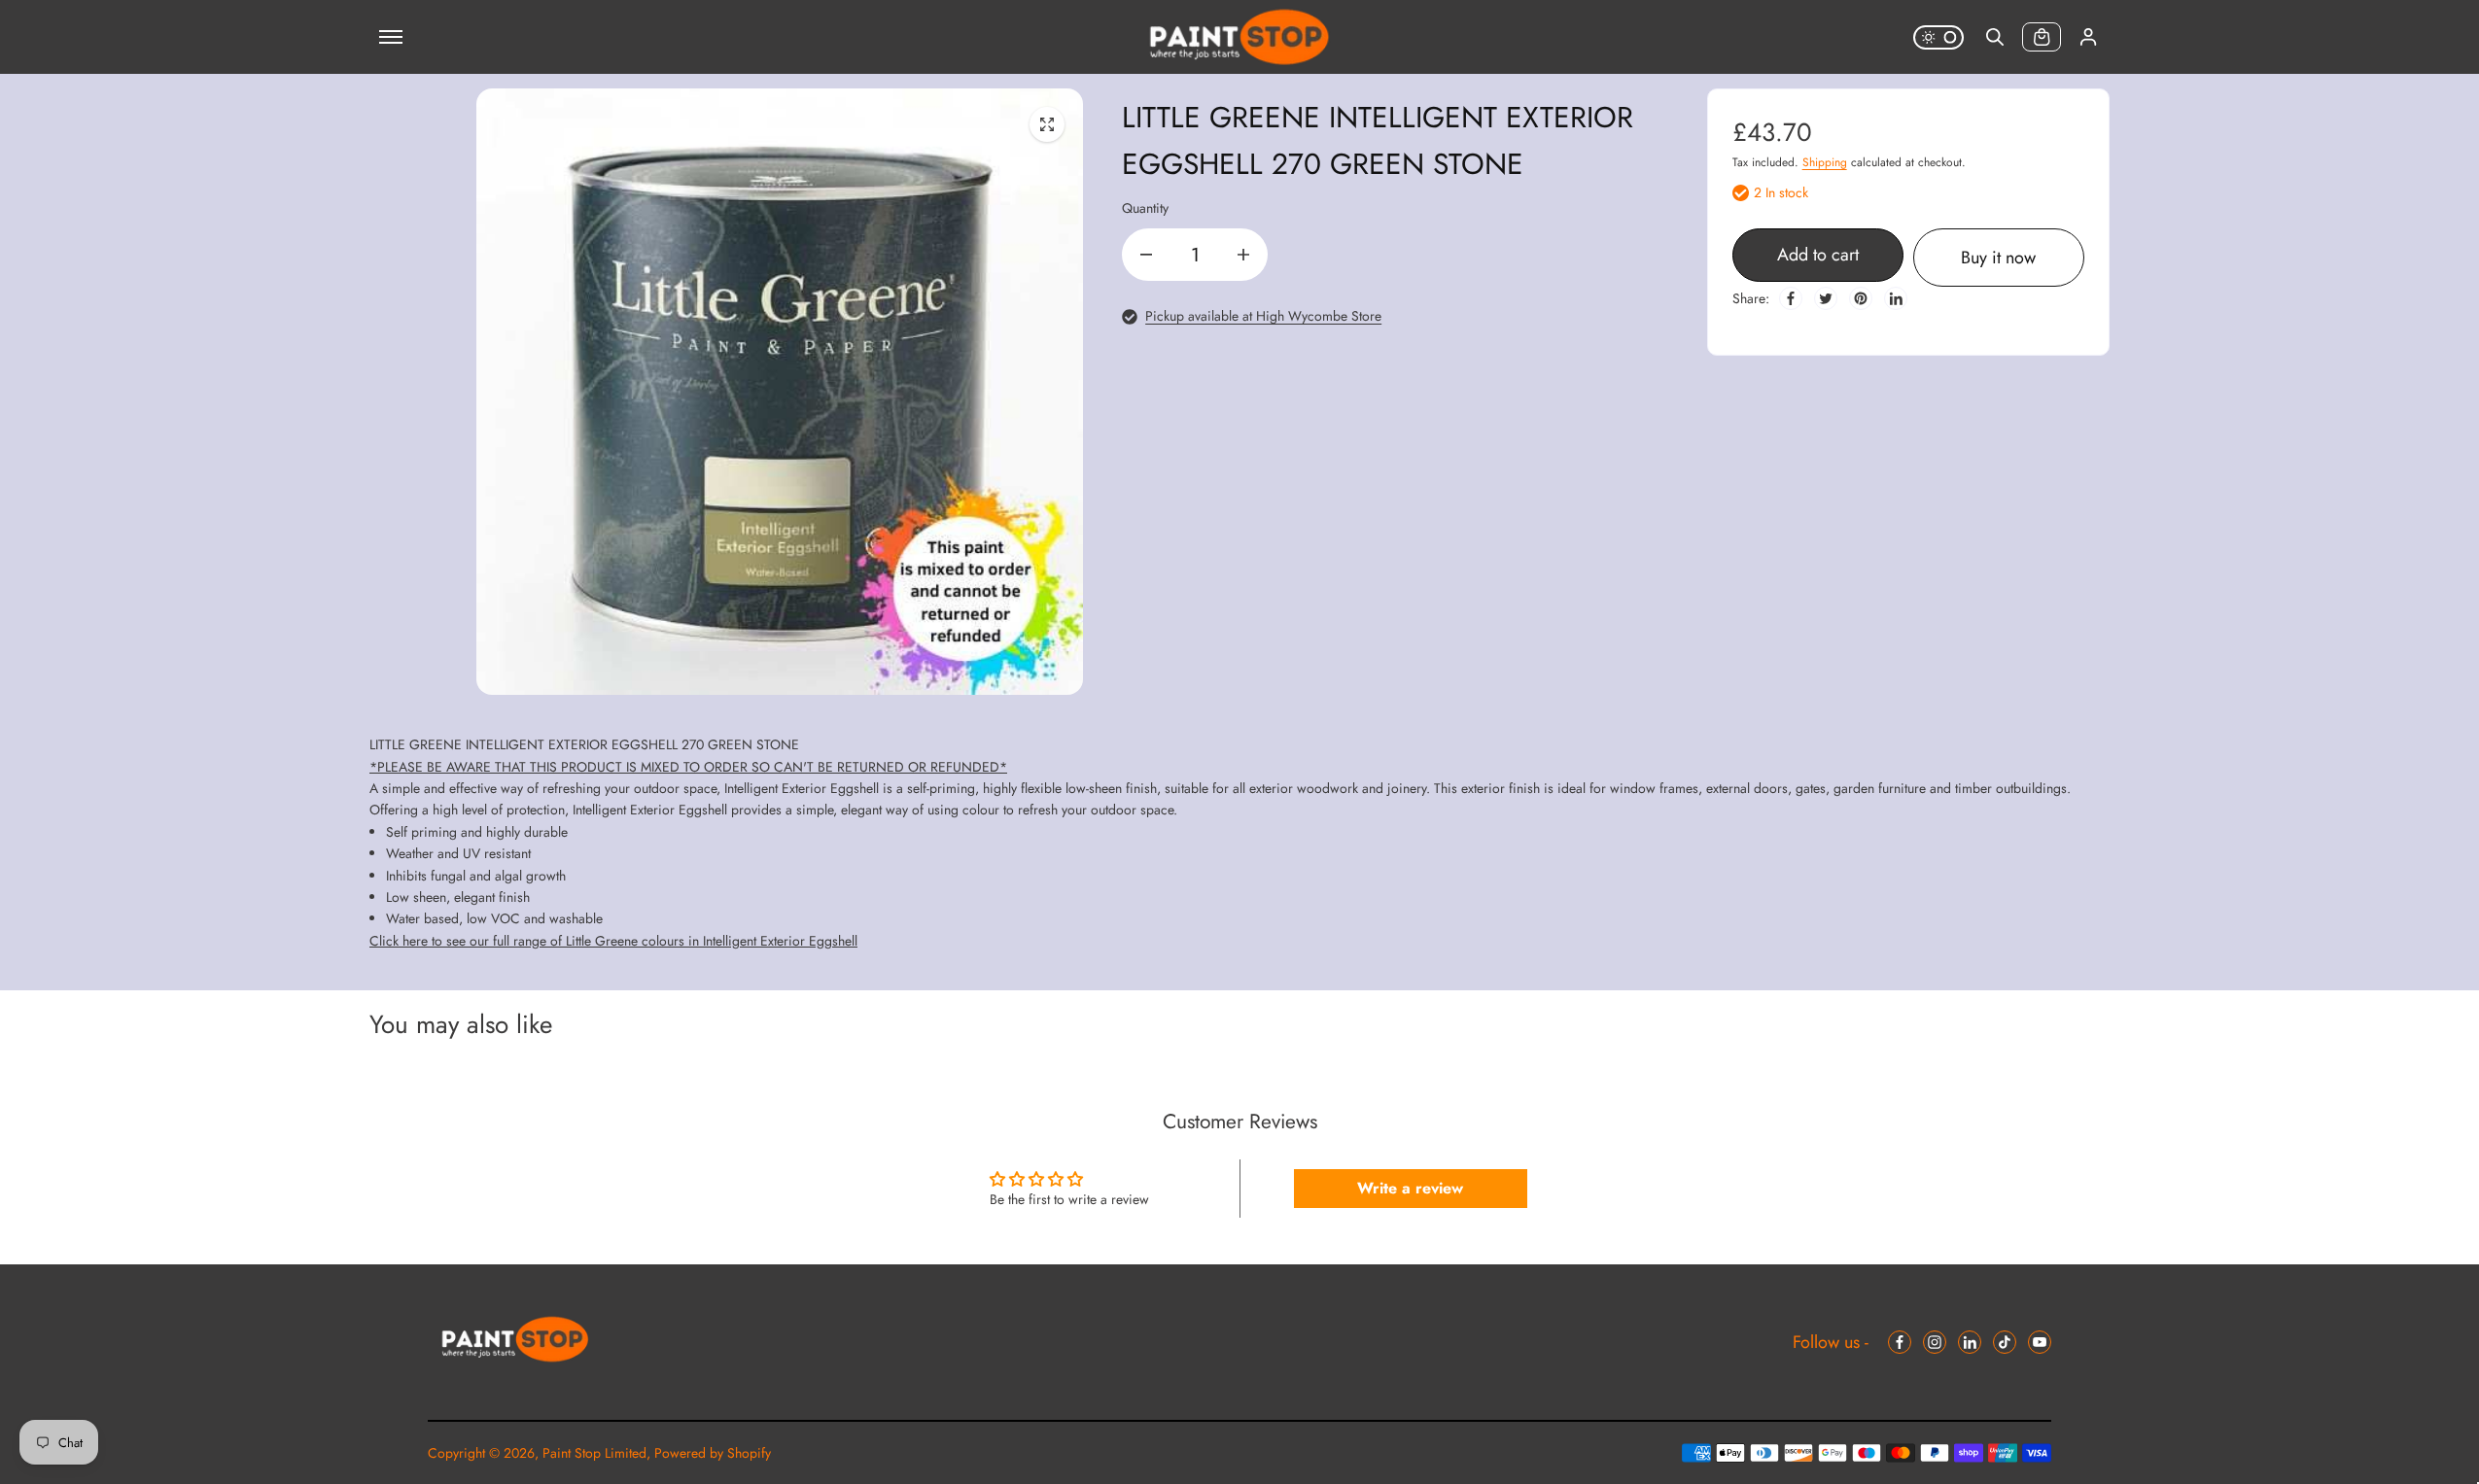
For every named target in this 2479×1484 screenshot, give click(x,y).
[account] (2088, 37)
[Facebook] (1791, 298)
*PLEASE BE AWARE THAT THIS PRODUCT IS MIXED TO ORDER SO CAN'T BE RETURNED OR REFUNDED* (688, 767)
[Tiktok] (2005, 1342)
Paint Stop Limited (594, 1453)
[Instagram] (1935, 1342)
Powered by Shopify (713, 1453)
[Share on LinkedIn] (1896, 298)
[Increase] (1243, 255)
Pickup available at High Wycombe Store (1263, 316)
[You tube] (2040, 1342)
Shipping (1825, 162)
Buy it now (1998, 258)
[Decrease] (1146, 255)
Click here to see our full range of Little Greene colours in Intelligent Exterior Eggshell (613, 941)
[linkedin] (1970, 1342)
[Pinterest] (1861, 298)
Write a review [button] (1410, 1188)
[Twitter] (1826, 298)
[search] (1995, 37)
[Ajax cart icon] (2042, 37)
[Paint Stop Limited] (1239, 37)
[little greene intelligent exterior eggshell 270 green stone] (1047, 124)
